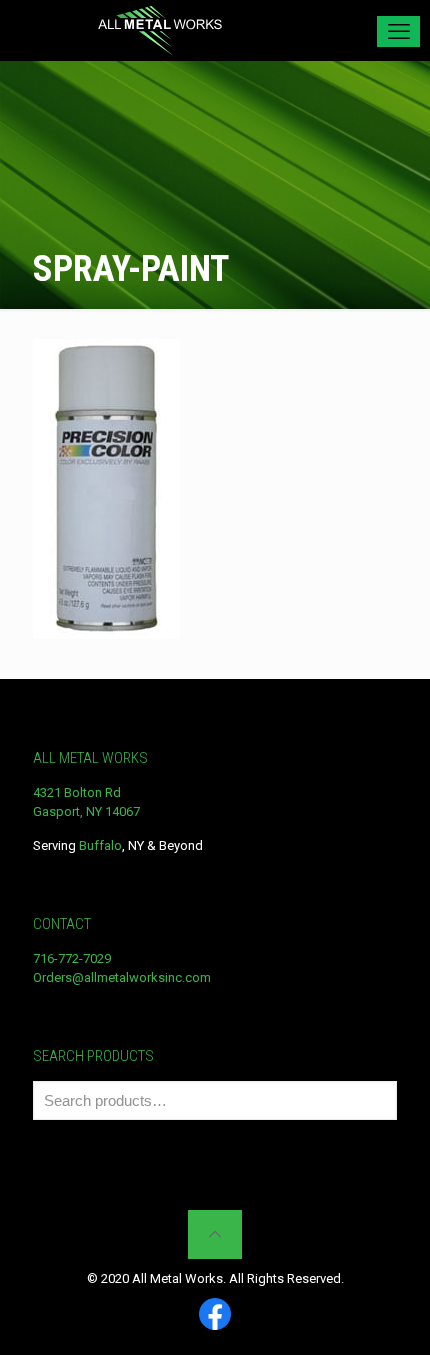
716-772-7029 (72, 958)
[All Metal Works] (160, 30)
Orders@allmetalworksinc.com (122, 977)
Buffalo (100, 845)
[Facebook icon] (215, 1315)
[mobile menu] (398, 31)
